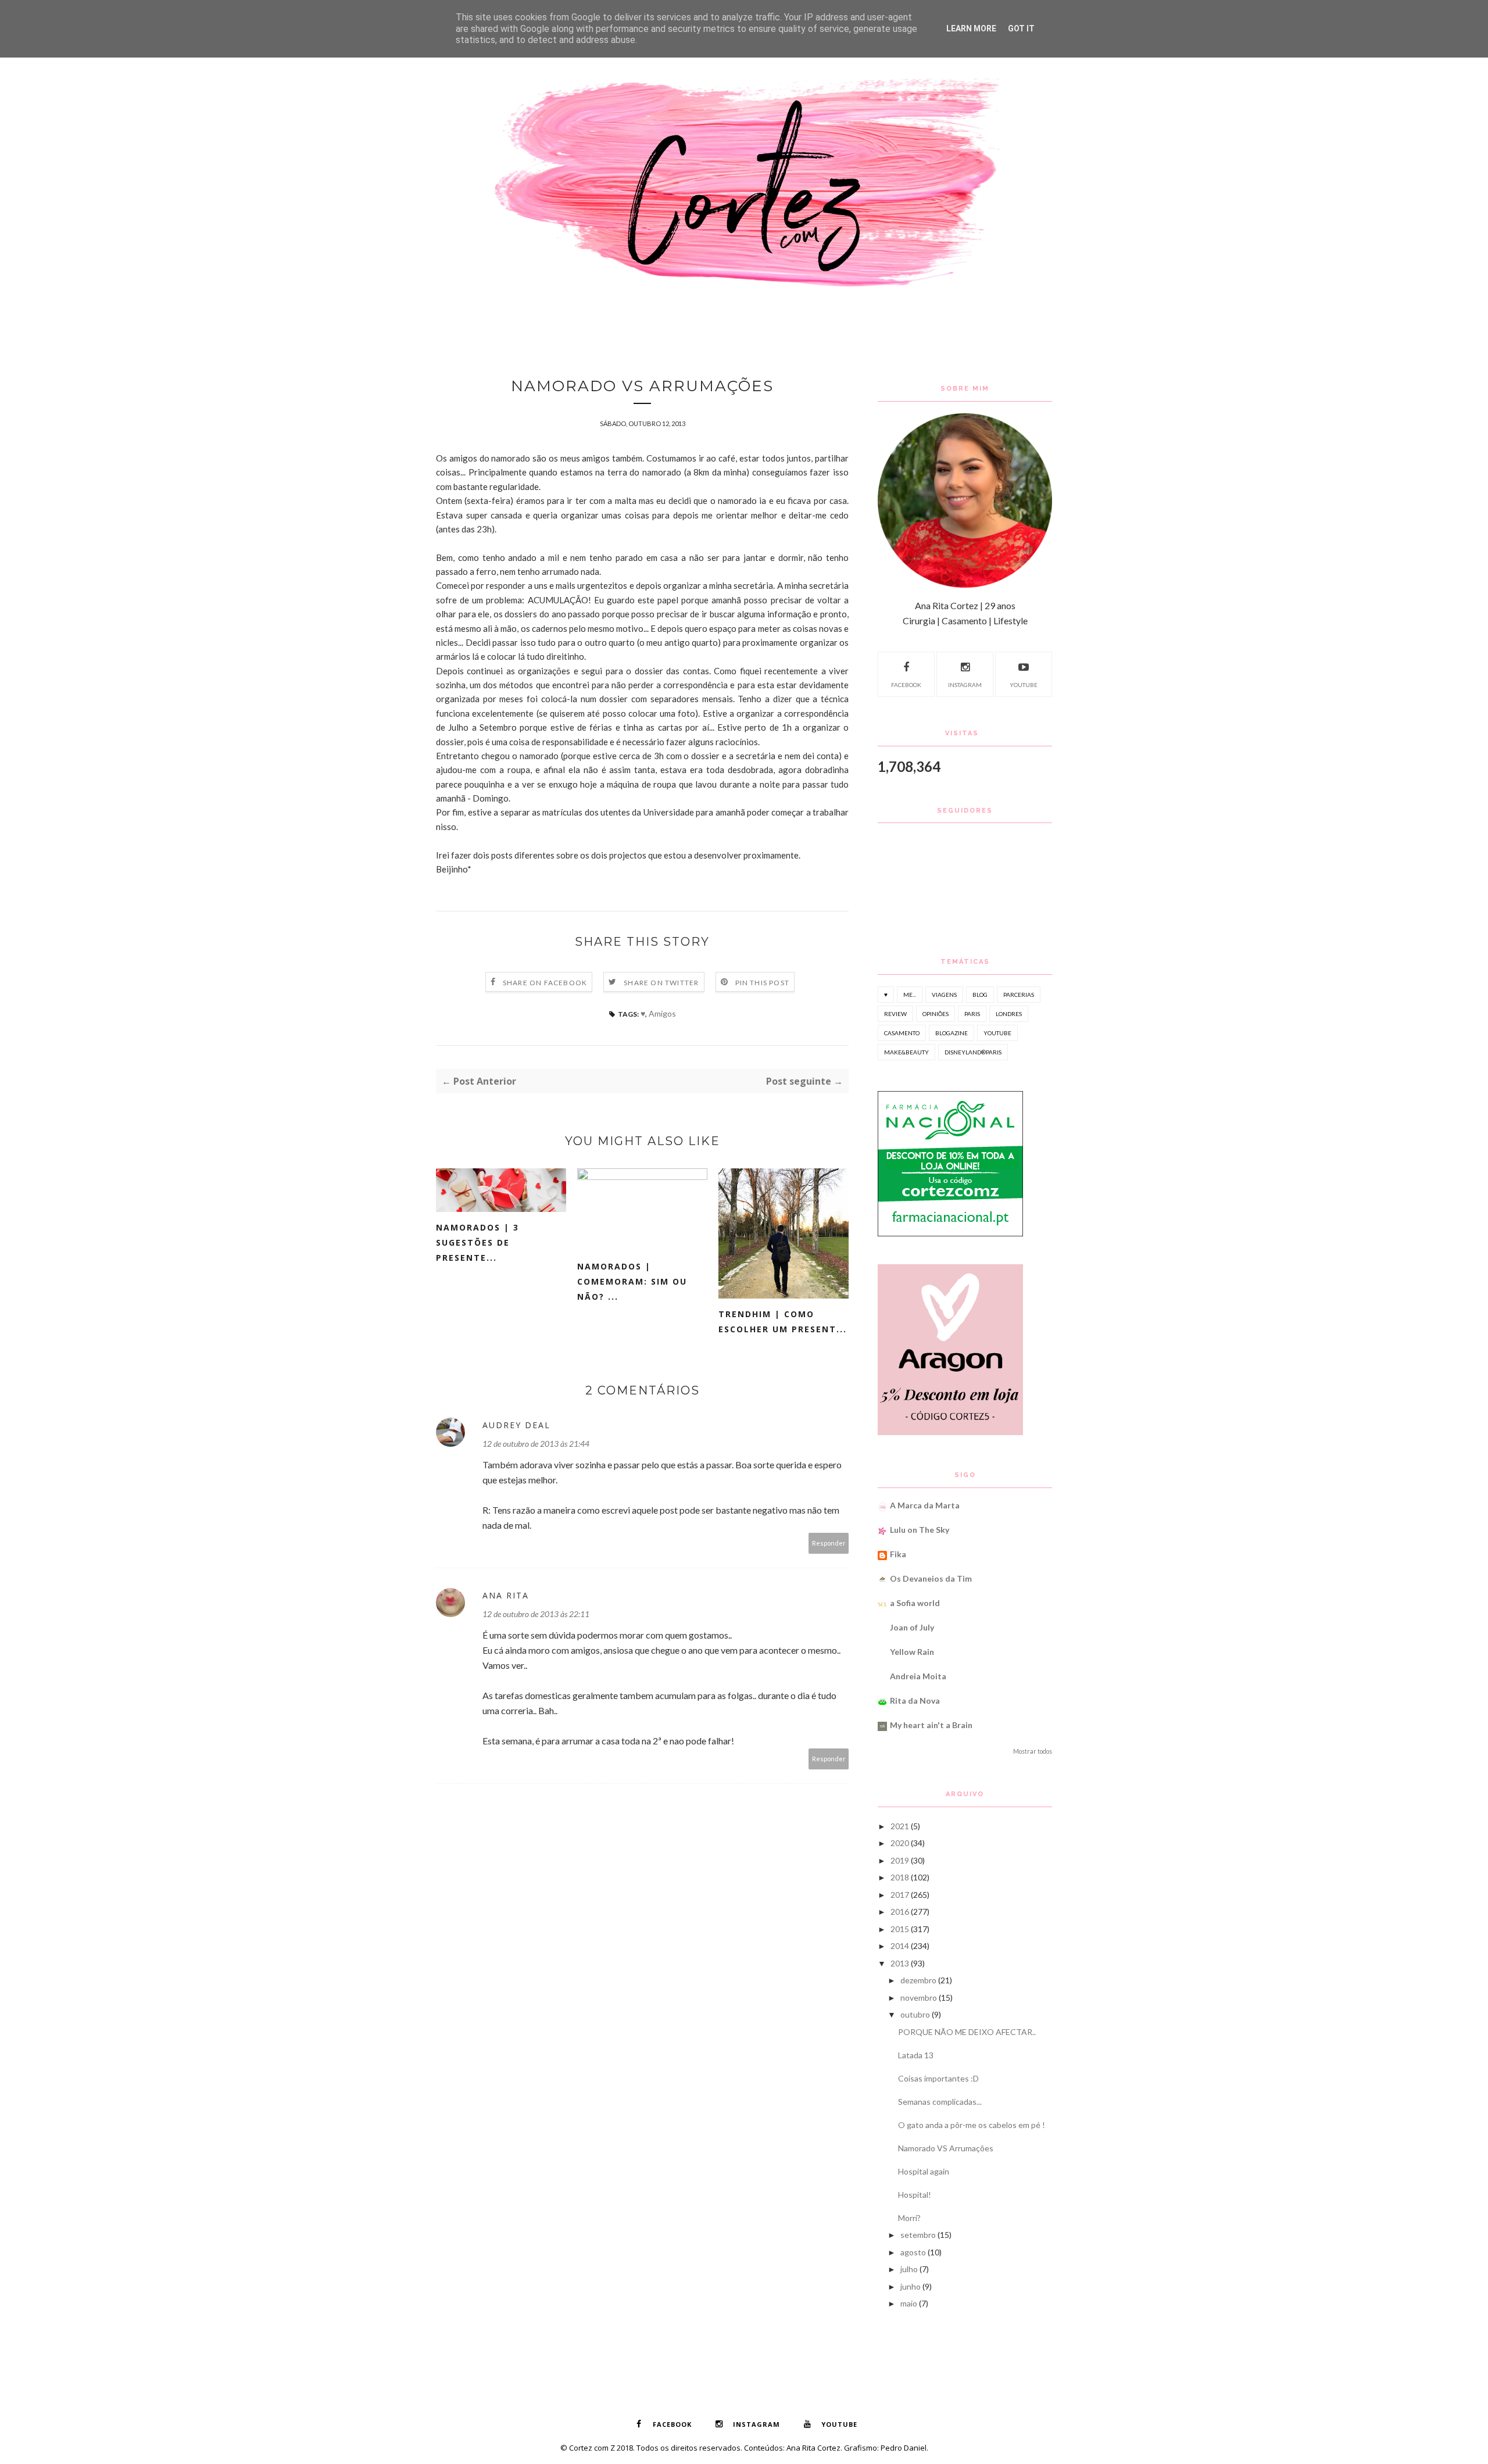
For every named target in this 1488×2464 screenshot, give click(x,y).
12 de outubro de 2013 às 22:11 (536, 1614)
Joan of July (912, 1627)
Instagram (965, 685)
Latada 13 (916, 2055)
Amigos (662, 1013)
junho (911, 2286)
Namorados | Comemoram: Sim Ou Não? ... (632, 1281)
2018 (900, 1877)
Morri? (909, 2218)
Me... (910, 995)
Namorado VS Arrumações (946, 2148)
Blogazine (952, 1033)
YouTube (1024, 685)
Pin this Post (763, 983)
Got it (1021, 28)
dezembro (918, 1980)
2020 (900, 1843)
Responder (829, 1543)
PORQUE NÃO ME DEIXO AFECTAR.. (967, 2032)
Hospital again (924, 2171)
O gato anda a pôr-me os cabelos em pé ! (972, 2125)
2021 (900, 1826)
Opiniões (936, 1014)
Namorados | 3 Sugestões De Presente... (477, 1242)
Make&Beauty (906, 1052)
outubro (915, 2014)
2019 (900, 1860)
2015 (900, 1929)
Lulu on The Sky (920, 1530)
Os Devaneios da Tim (931, 1578)
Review (895, 1014)
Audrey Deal (516, 1425)
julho (909, 2269)
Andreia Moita (918, 1676)
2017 (900, 1895)
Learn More (971, 28)
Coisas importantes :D (938, 2078)
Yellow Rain (912, 1652)
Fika (898, 1554)
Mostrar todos (1033, 1751)
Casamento (902, 1033)
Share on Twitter (661, 983)
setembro (918, 2235)
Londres (1009, 1014)
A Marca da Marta (925, 1505)
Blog (980, 995)
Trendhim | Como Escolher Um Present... (783, 1322)
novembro (919, 1998)
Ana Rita (506, 1595)
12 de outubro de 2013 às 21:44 (536, 1444)
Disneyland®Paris (973, 1052)
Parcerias (1019, 995)
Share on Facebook (545, 983)
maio (909, 2303)
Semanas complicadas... (940, 2102)
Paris (972, 1014)
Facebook (906, 685)
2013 (900, 1963)
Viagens (944, 995)
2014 (900, 1946)
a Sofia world (915, 1603)
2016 (900, 1912)
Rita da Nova (915, 1701)
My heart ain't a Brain (931, 1725)
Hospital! (915, 2195)
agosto (913, 2252)
